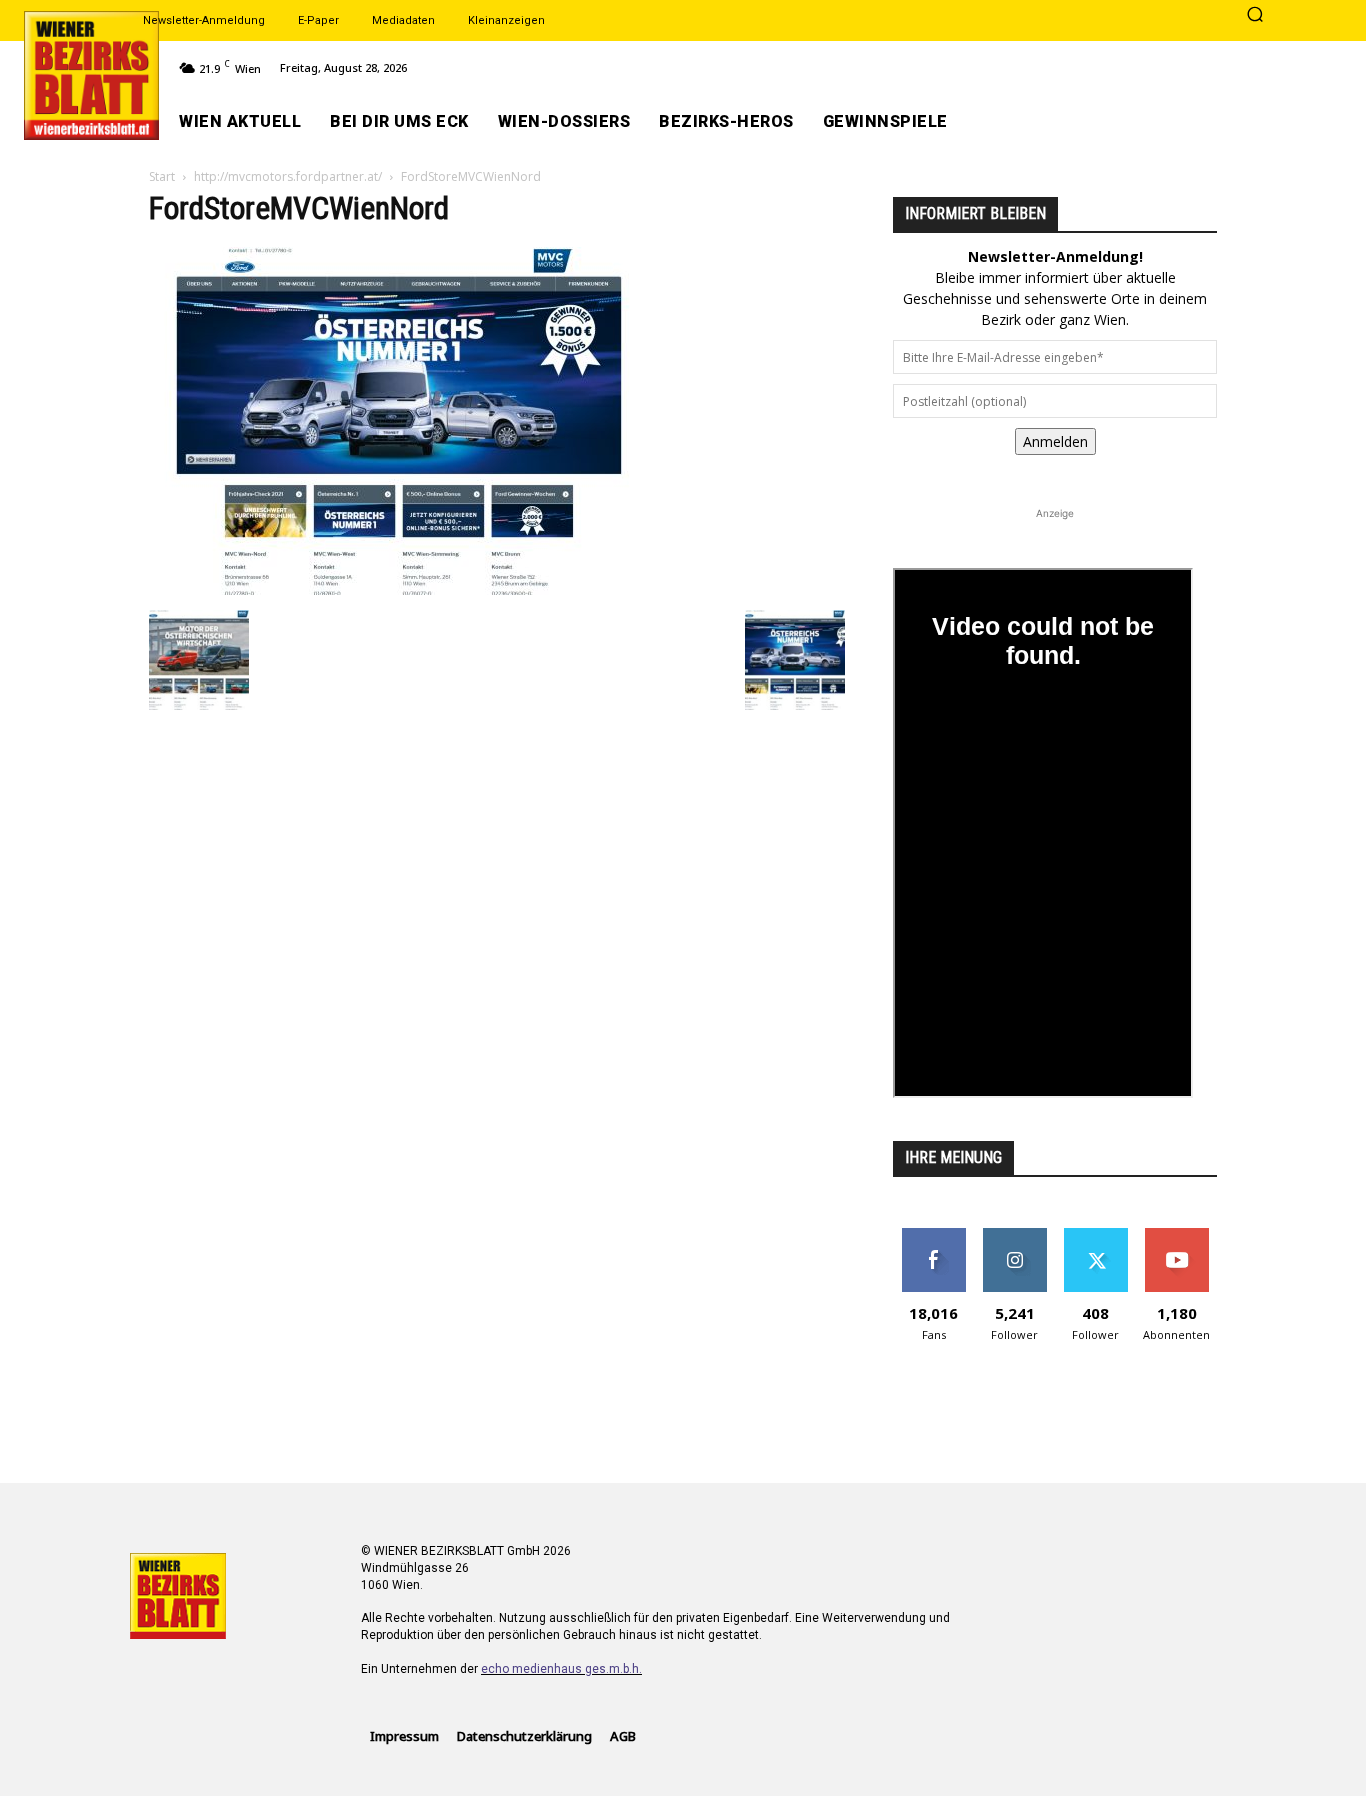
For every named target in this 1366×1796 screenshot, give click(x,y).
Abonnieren (1176, 1235)
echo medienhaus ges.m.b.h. (561, 1669)
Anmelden (1055, 441)
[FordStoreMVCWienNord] (399, 589)
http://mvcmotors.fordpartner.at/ (288, 176)
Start (162, 176)
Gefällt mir (933, 1235)
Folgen (1014, 1235)
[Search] (1255, 16)
